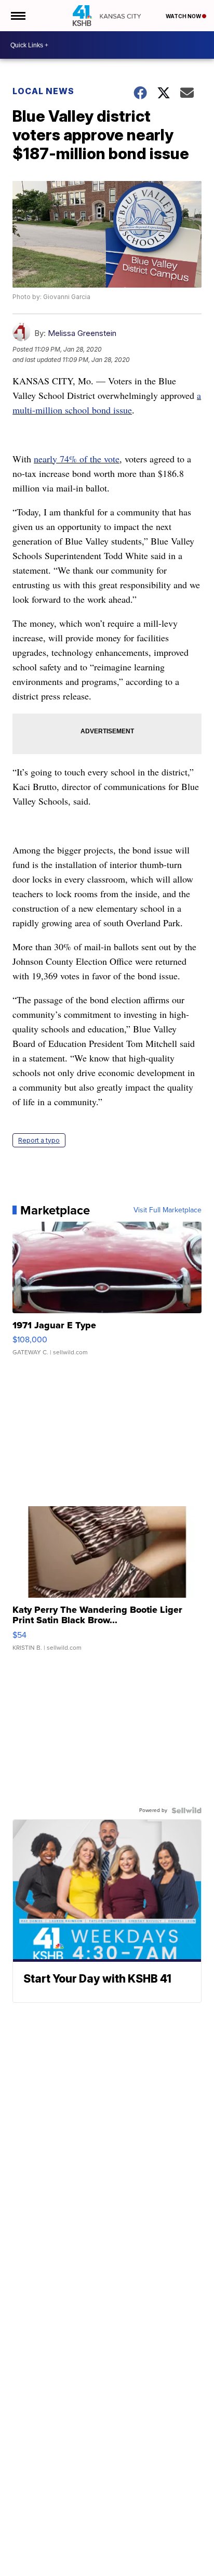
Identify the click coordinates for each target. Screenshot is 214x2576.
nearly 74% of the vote (77, 459)
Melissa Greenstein (82, 333)
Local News (43, 91)
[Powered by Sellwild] (186, 1810)
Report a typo (39, 1140)
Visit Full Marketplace (168, 1210)
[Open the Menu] (17, 16)
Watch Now (184, 16)
